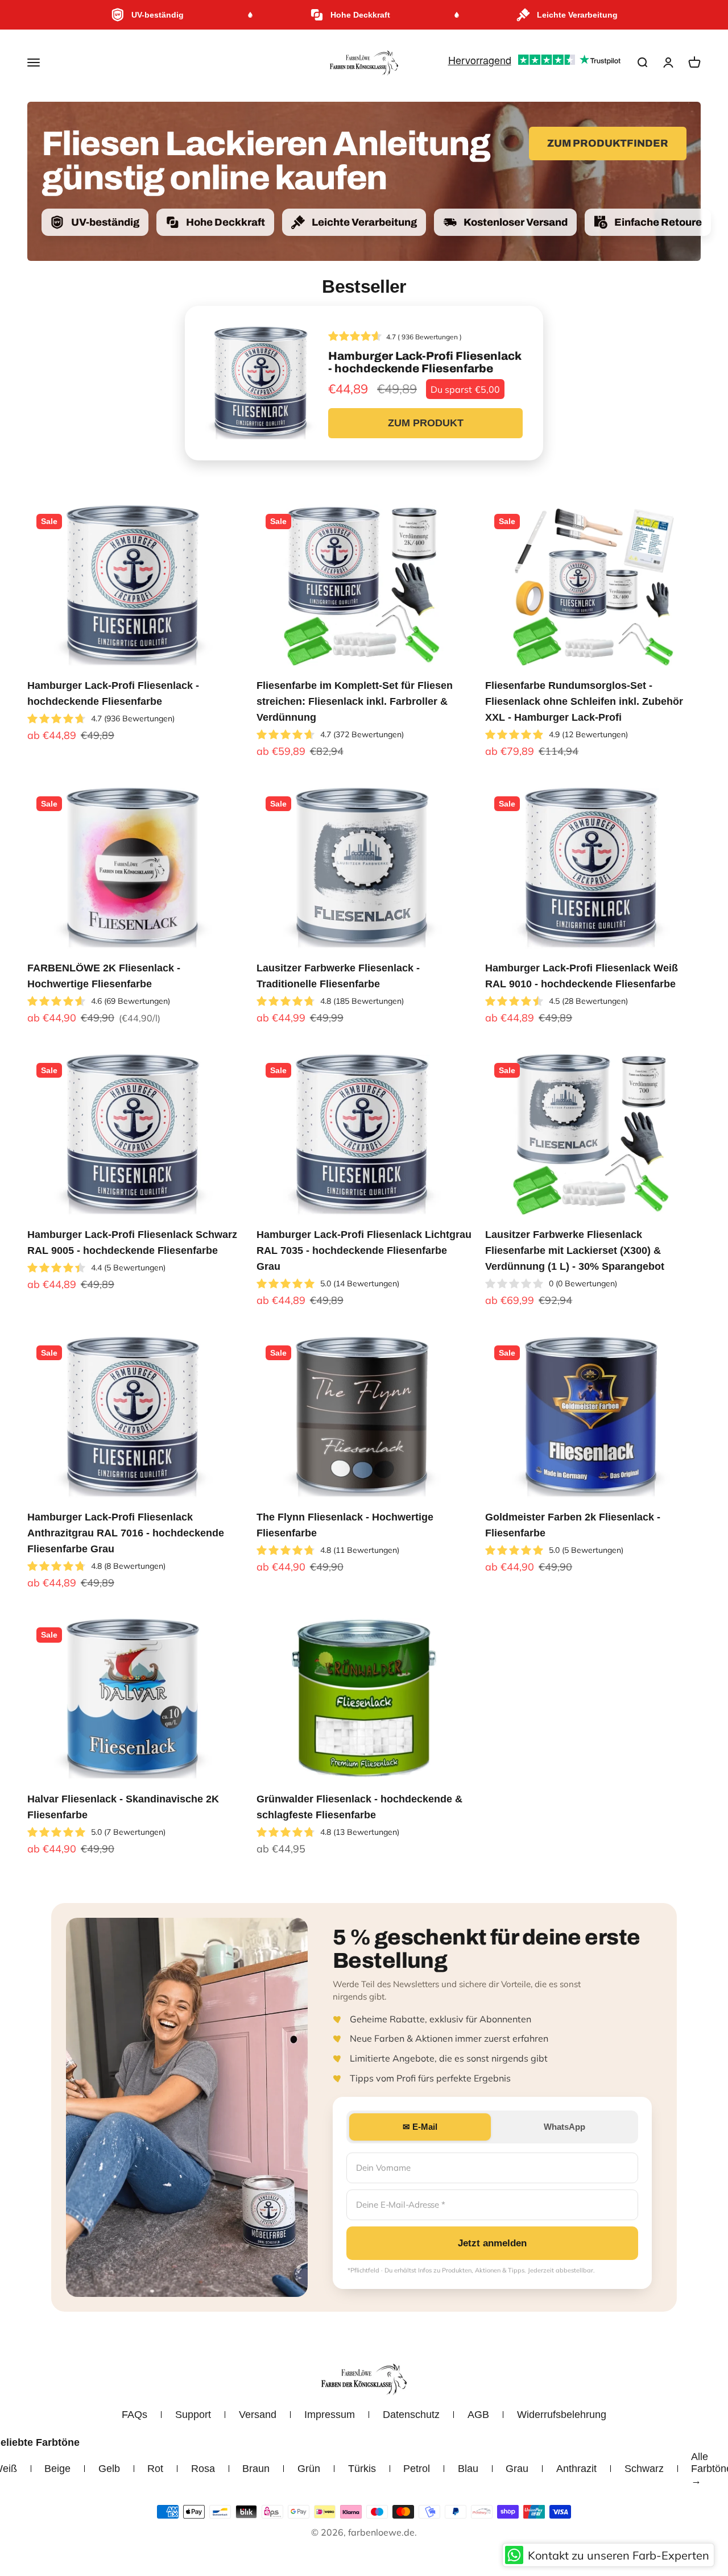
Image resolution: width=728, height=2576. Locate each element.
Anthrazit (576, 2469)
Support (193, 2415)
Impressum (330, 2415)
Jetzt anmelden (492, 2243)
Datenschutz (411, 2415)
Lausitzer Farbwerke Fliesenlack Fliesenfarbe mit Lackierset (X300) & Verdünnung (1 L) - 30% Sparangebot (575, 1250)
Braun (256, 2469)
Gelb (109, 2469)
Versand (258, 2415)
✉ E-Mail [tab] (420, 2127)
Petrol (417, 2469)
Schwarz (644, 2469)
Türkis (362, 2469)
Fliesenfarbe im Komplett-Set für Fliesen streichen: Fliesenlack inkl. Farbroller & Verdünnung (355, 701)
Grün (309, 2469)
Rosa (203, 2469)
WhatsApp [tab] (564, 2127)
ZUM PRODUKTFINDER (608, 143)
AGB (478, 2415)
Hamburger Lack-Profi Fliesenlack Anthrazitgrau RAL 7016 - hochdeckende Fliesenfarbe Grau (126, 1533)
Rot (155, 2469)
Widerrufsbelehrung (562, 2415)
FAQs (135, 2415)
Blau (468, 2469)
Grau (517, 2469)
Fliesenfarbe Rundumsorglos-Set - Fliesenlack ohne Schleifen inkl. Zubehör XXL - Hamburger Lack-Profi (584, 701)
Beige (57, 2469)
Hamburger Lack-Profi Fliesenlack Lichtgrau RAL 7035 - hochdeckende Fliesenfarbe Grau (364, 1250)
